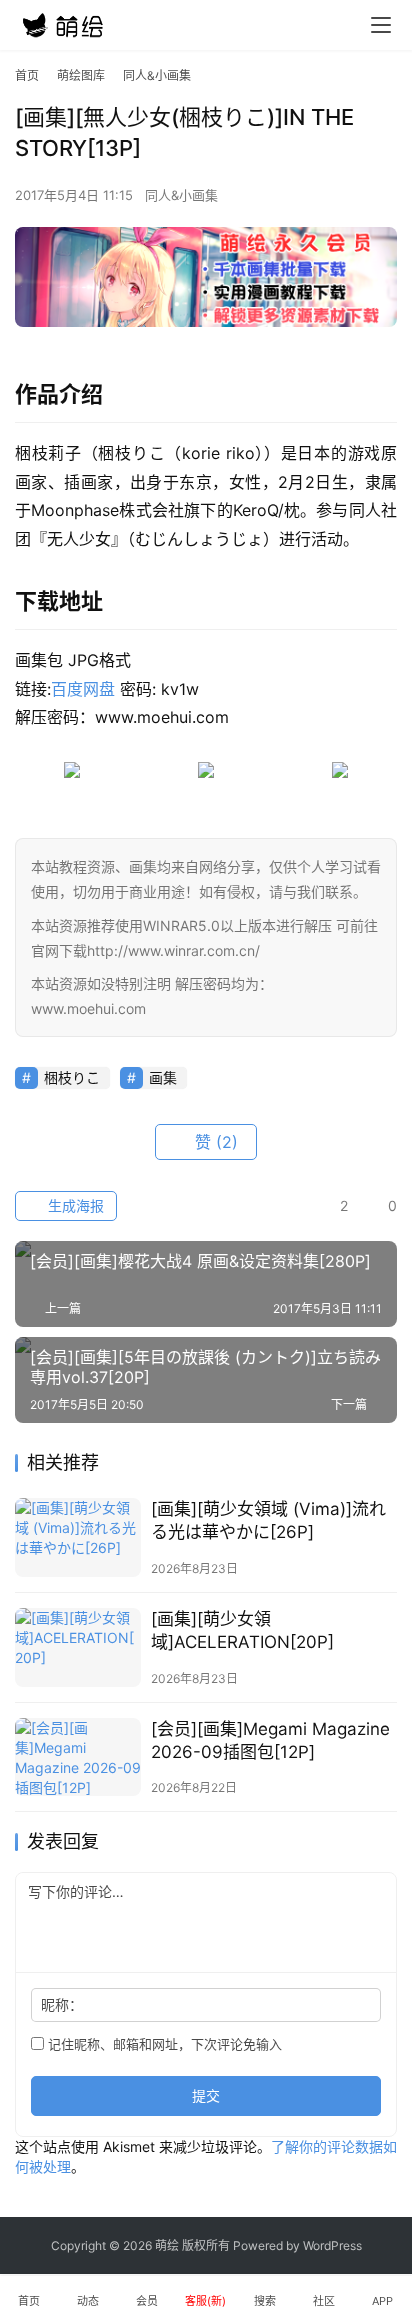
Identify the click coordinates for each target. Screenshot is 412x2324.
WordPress (332, 2245)
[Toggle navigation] (381, 25)
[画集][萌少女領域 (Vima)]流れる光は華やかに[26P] (268, 1520)
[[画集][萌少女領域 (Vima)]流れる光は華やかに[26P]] (78, 1537)
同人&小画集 (181, 195)
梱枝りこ (72, 1077)
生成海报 (74, 1205)
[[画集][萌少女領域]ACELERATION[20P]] (78, 1647)
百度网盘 (83, 689)
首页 (27, 75)
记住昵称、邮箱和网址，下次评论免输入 (163, 2044)
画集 (163, 1077)
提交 (206, 2095)
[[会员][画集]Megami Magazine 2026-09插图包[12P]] (78, 1757)
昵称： (62, 2004)
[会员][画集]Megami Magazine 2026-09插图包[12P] (270, 1740)
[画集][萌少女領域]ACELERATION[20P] (242, 1630)
